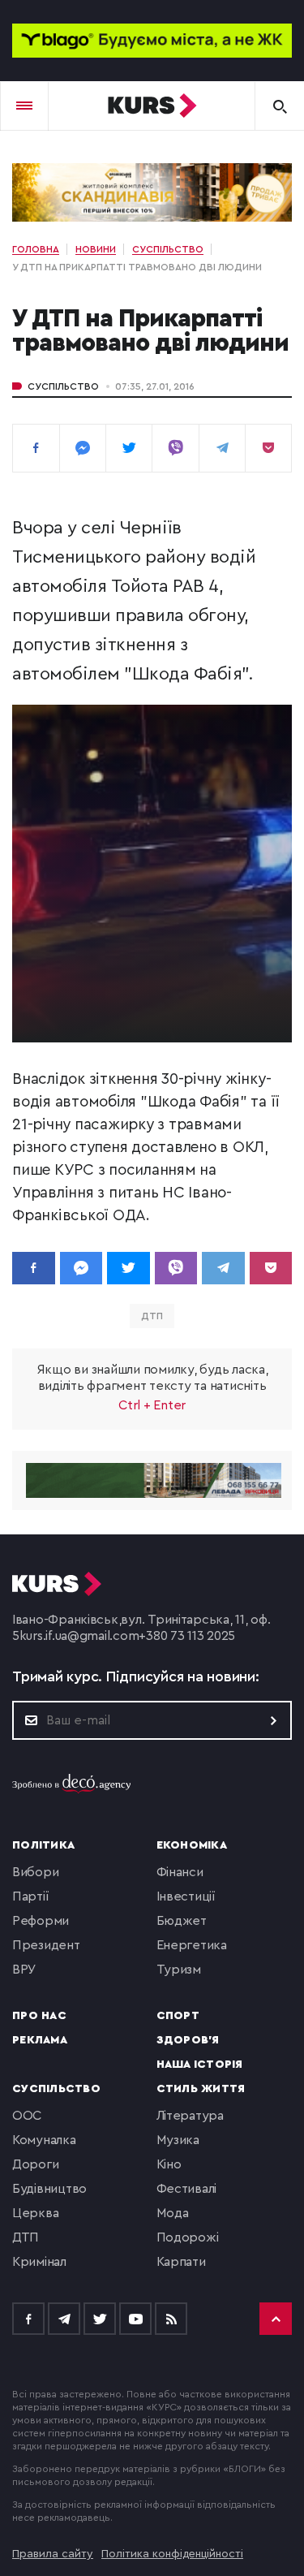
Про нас (39, 2016)
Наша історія (200, 2065)
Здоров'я (188, 2040)
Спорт (178, 2016)
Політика (43, 1845)
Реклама (40, 2040)
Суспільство (63, 386)
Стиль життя (201, 2089)
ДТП (152, 1316)
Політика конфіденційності (172, 2554)
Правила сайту (53, 2554)
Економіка (192, 1845)
